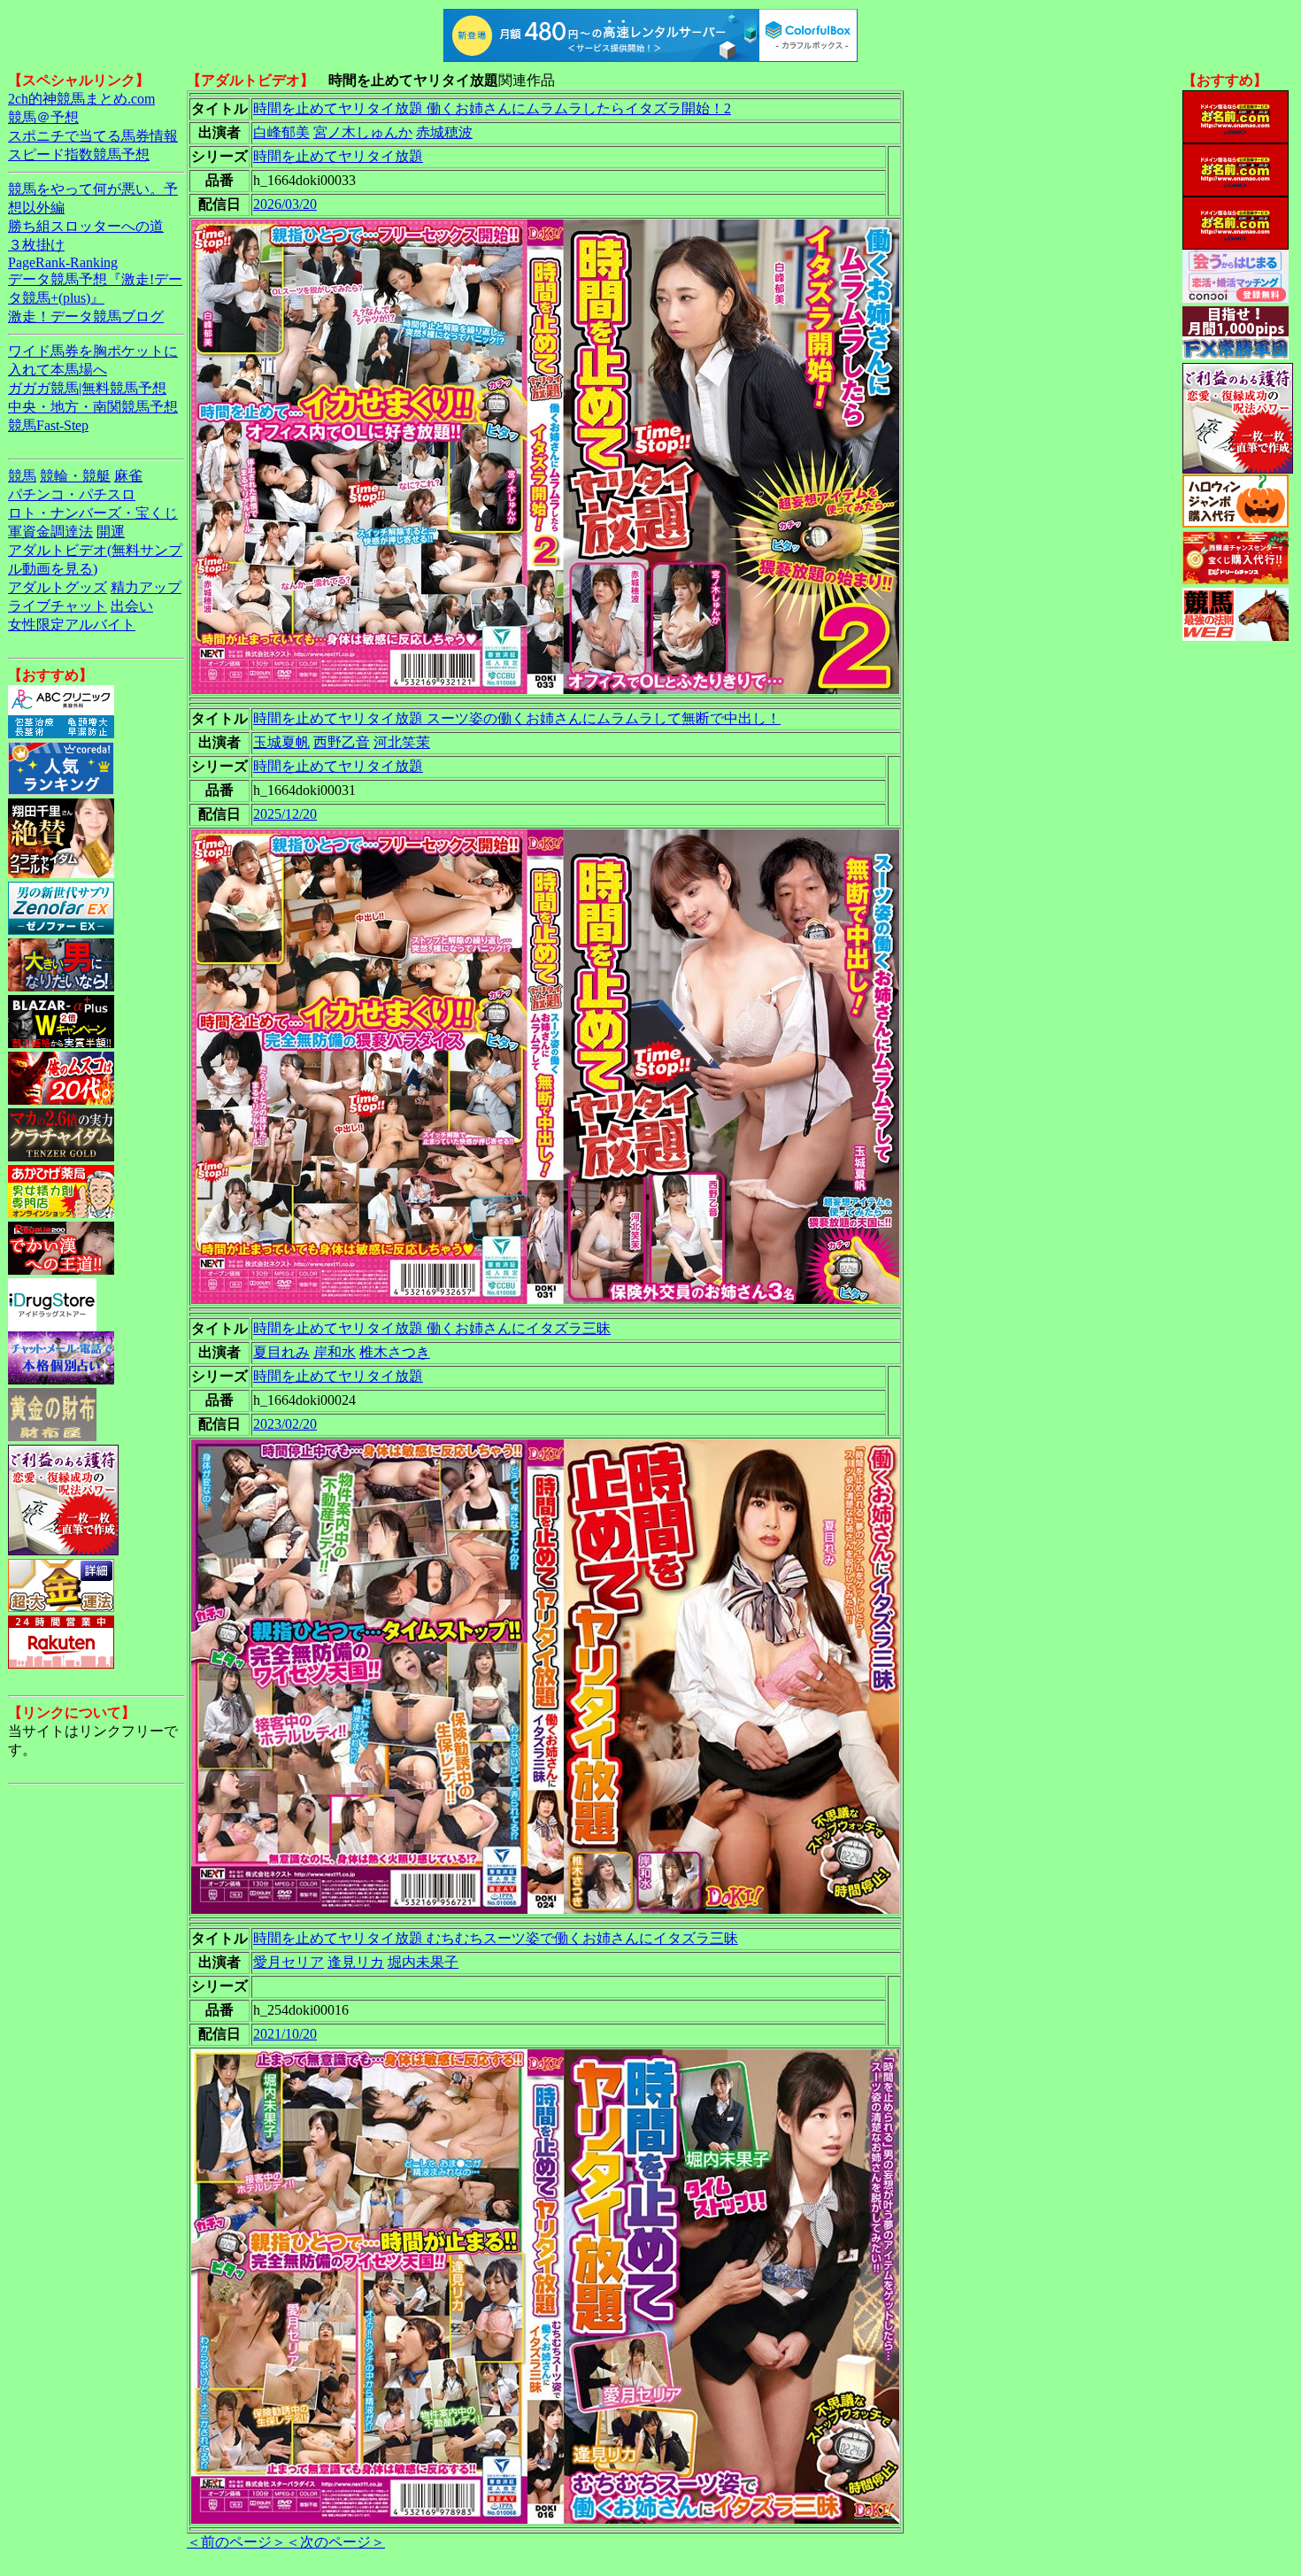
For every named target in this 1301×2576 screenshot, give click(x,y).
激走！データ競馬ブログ (86, 316)
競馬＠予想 (43, 117)
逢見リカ (356, 1962)
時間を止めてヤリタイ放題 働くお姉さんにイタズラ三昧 (432, 1328)
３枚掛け (36, 245)
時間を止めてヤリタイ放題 (338, 156)
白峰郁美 (281, 132)
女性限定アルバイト (72, 625)
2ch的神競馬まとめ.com (81, 99)
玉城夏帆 (281, 742)
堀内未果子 (423, 1962)
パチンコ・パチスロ (72, 494)
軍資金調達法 (50, 532)
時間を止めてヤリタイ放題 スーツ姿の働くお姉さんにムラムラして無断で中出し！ (517, 718)
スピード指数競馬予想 (79, 154)
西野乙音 (342, 742)
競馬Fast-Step (48, 425)
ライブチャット (58, 606)
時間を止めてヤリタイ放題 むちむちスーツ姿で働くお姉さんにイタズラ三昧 (496, 1938)
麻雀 (128, 476)
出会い (132, 606)
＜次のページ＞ (335, 2542)
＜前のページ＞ (236, 2542)
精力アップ (146, 587)
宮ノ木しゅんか (363, 132)
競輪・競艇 (75, 476)
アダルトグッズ (58, 587)
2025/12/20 (285, 814)
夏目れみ (281, 1352)
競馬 (22, 476)
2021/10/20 (285, 2034)
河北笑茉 (402, 742)
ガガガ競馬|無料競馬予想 (87, 388)
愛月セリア (289, 1962)
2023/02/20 (285, 1424)
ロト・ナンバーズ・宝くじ (93, 513)
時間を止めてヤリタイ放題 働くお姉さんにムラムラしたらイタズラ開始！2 (492, 108)
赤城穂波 (444, 132)
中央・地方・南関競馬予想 (93, 407)
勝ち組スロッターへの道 (86, 226)
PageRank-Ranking (63, 262)
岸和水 (335, 1352)
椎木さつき (395, 1352)
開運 (111, 532)
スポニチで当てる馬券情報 (93, 136)
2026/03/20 (285, 204)
